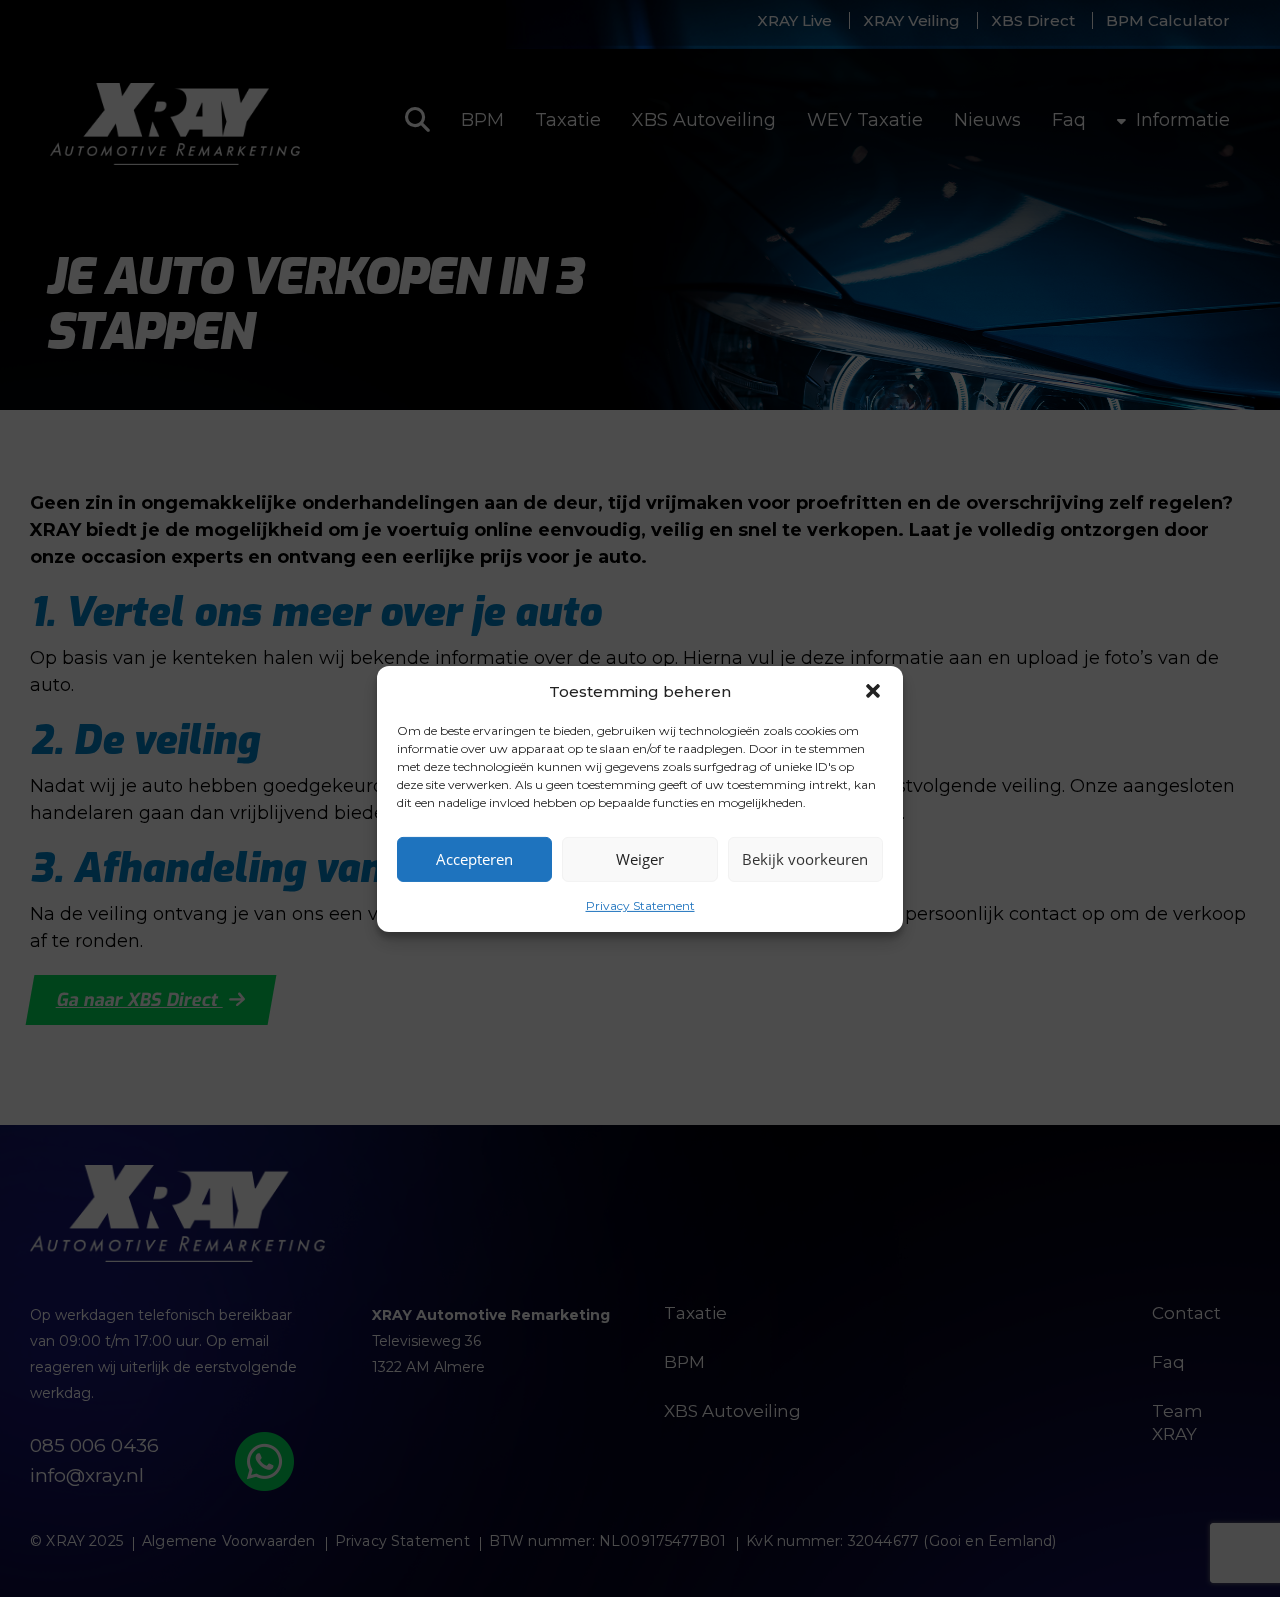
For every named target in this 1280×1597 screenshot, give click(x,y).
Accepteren (474, 859)
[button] (873, 691)
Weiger (640, 859)
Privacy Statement (640, 904)
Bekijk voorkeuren (805, 859)
